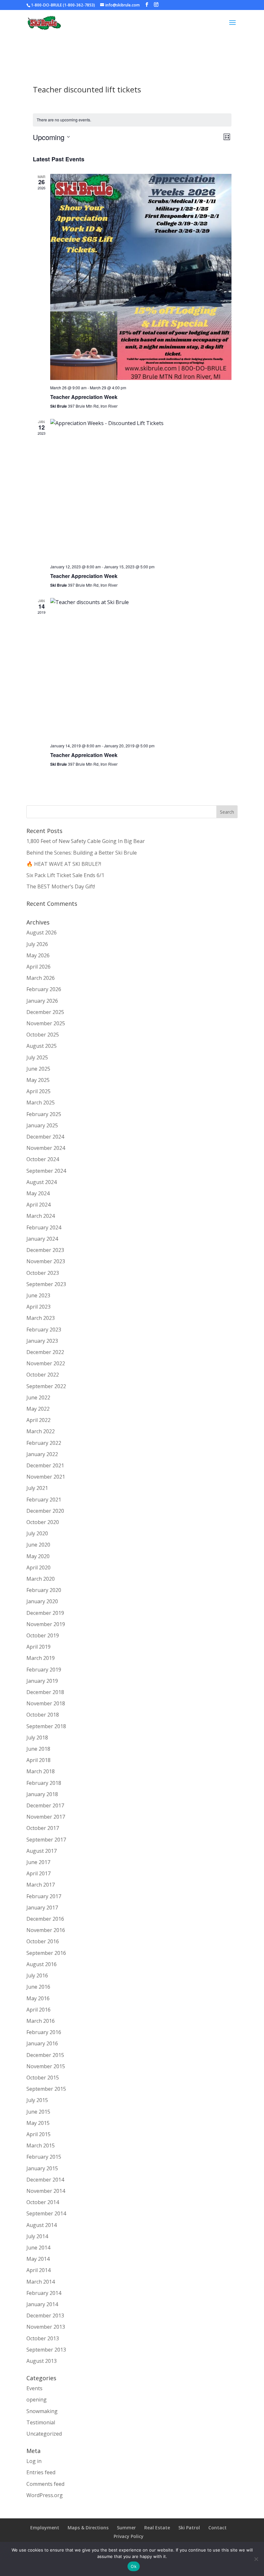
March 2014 (41, 2282)
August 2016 (42, 1964)
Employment (45, 2528)
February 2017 (44, 1896)
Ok (134, 2566)
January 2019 (42, 1681)
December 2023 (45, 1250)
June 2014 (38, 2248)
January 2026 (42, 1001)
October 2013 (43, 2338)
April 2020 (38, 1567)
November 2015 (46, 2066)
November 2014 (46, 2191)
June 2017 (38, 1862)
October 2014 (43, 2202)
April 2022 (38, 1420)
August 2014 (42, 2225)
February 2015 (44, 2157)
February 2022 (44, 1443)
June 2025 (38, 1069)
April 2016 (38, 2010)
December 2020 (45, 1511)
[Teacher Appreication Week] (141, 668)
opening (37, 2400)
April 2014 (38, 2270)
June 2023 (38, 1295)
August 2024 (42, 1182)
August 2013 (42, 2361)
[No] (256, 2559)
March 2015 (41, 2145)
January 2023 (42, 1341)
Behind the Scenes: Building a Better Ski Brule (82, 853)
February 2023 (44, 1330)
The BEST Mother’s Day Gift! (61, 886)
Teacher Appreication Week (84, 755)
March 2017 (41, 1885)
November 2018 (46, 1703)
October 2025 (43, 1035)
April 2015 (38, 2134)
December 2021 (45, 1465)
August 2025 (42, 1046)
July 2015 (37, 2100)
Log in (34, 2461)
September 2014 (46, 2213)
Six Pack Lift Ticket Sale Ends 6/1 (65, 875)
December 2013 (45, 2316)
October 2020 (43, 1522)
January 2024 (42, 1239)
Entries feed (41, 2472)
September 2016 (46, 1953)
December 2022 (45, 1352)
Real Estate (157, 2528)
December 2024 (45, 1137)
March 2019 (41, 1658)
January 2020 (42, 1601)
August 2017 (42, 1851)
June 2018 (38, 1749)
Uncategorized (44, 2434)
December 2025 (45, 1012)
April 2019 (38, 1647)
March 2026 (41, 978)
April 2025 (38, 1091)
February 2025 (44, 1114)
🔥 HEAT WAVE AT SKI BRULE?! (64, 864)
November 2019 (46, 1624)
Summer (126, 2528)
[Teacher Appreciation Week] (141, 277)
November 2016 (46, 1930)
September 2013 (46, 2350)
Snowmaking (42, 2411)
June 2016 (38, 1987)
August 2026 (42, 933)
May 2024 (38, 1193)
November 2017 (46, 1817)
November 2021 (46, 1477)
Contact (217, 2528)
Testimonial (41, 2422)
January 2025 (42, 1125)
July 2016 (37, 1975)
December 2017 (45, 1805)
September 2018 (46, 1726)
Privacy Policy (129, 2536)
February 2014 (44, 2293)
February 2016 (44, 2032)
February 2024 (44, 1227)
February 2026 (44, 989)
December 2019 (45, 1613)
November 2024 (46, 1148)
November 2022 (46, 1363)
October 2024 (43, 1159)
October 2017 (43, 1828)
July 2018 (37, 1738)
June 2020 (38, 1545)
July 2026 (37, 944)
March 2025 (41, 1103)
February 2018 (44, 1783)
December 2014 (45, 2180)
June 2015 (38, 2112)
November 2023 (46, 1261)
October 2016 (43, 1941)
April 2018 (38, 1760)
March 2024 (41, 1216)
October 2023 (43, 1273)
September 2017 (46, 1840)
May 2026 (38, 955)
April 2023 (38, 1307)
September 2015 (46, 2089)
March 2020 (41, 1579)
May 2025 (38, 1080)
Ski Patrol (189, 2528)
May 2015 (38, 2123)
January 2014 (42, 2304)
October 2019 (43, 1635)
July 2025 (37, 1057)
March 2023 (41, 1318)
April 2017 (38, 1873)
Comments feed (45, 2484)
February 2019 (44, 1670)
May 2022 (38, 1409)
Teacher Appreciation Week (84, 397)
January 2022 (42, 1454)
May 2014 (38, 2259)
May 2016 (38, 1998)
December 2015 (45, 2055)
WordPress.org (45, 2495)
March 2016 (41, 2021)
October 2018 (43, 1715)
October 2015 (43, 2078)
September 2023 (46, 1284)
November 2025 (46, 1023)
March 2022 (41, 1431)
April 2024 (38, 1205)
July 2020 (37, 1533)
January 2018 (42, 1794)
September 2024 (46, 1171)
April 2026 (38, 967)
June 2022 (38, 1397)
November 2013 (46, 2327)
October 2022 (43, 1375)
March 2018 (41, 1771)
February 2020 (44, 1590)
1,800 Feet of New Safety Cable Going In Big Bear (86, 841)
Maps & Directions (88, 2528)
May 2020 (38, 1556)
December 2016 (45, 1919)
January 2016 (42, 2043)
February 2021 (44, 1500)
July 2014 (37, 2236)
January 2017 (42, 1908)
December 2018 (45, 1692)
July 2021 (37, 1488)
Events (34, 2388)
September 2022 (46, 1386)
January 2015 (42, 2168)
